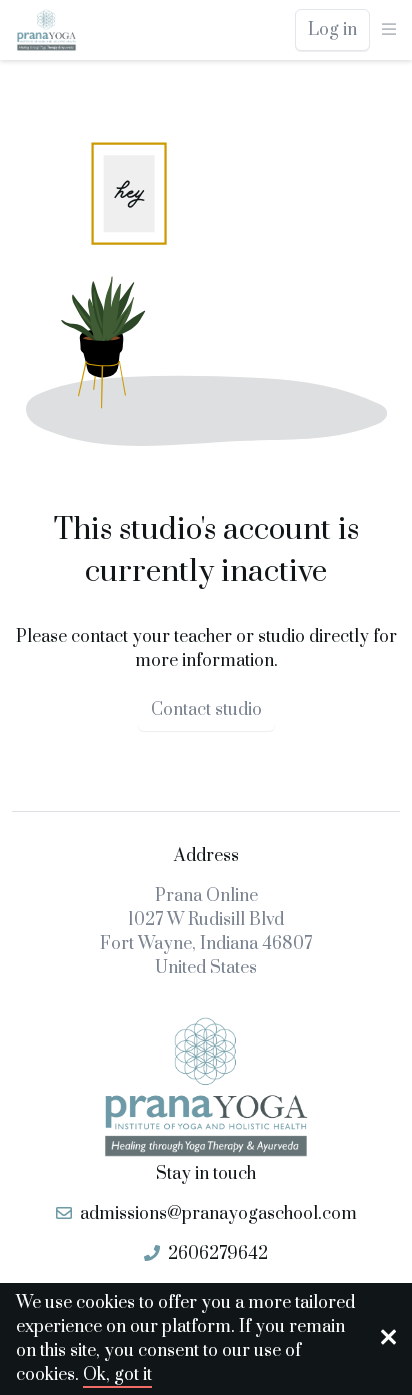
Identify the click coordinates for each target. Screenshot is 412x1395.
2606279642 (218, 1254)
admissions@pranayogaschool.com (218, 1214)
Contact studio (206, 710)
